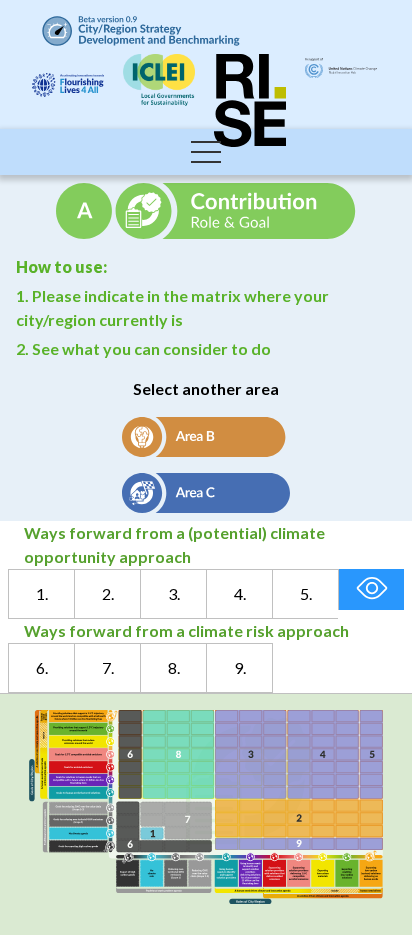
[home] (136, 31)
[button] (206, 152)
